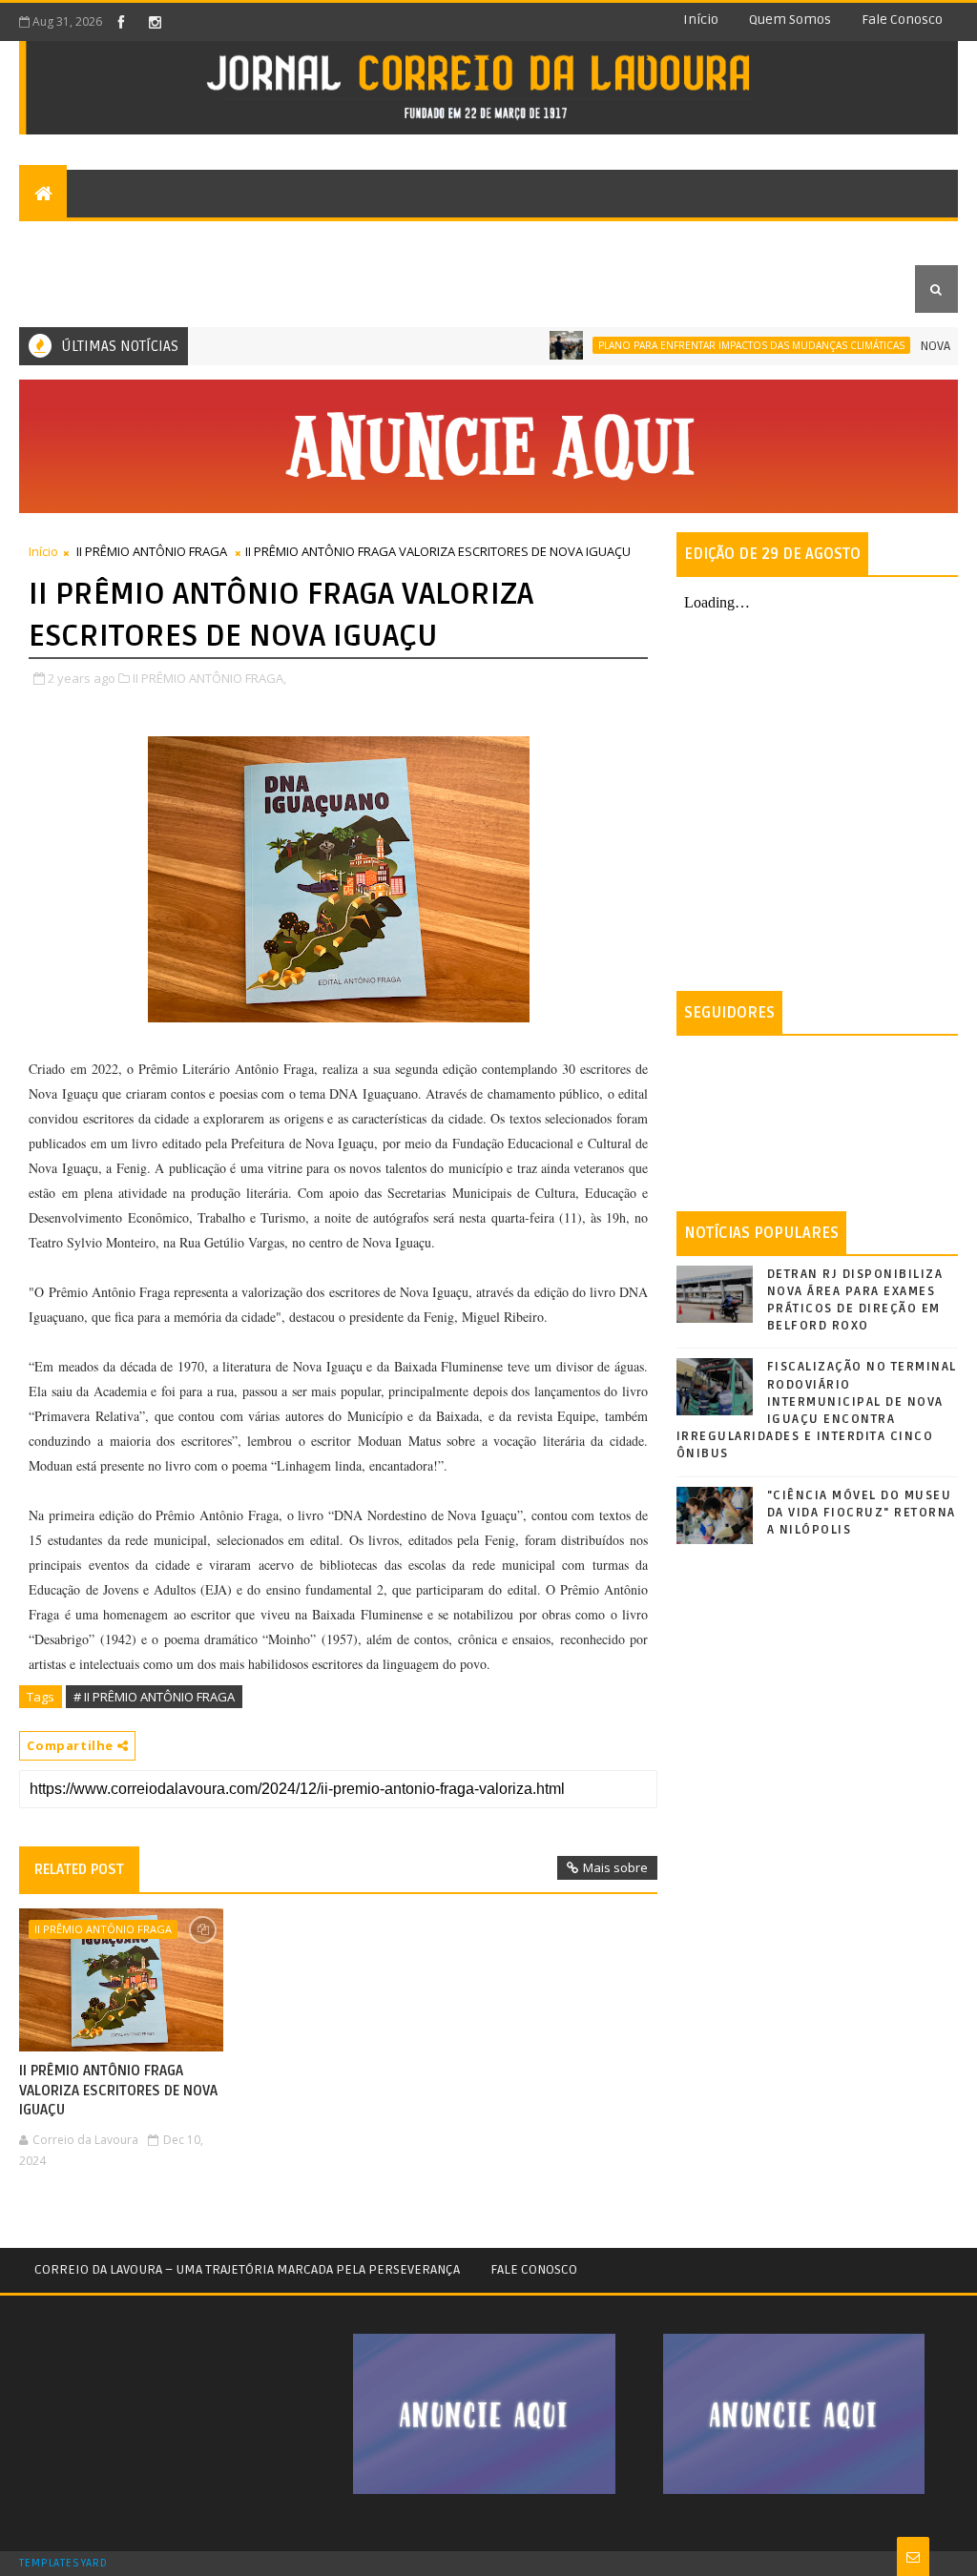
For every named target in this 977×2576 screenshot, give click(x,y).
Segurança (530, 241)
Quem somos (790, 20)
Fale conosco (902, 20)
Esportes (432, 241)
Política (624, 241)
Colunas (156, 241)
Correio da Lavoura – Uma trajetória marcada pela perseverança (247, 2269)
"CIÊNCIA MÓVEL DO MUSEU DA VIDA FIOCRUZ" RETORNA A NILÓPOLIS (862, 1513)
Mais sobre (615, 1867)
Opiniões (258, 241)
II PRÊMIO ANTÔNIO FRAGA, (209, 678)
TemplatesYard (63, 2564)
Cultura (343, 241)
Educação (66, 289)
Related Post (79, 1869)
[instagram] (155, 22)
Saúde (795, 241)
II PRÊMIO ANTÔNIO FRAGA (152, 551)
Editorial (66, 241)
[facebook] (121, 22)
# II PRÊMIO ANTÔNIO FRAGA (154, 1697)
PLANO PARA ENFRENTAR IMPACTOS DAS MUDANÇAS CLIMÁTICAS (710, 345)
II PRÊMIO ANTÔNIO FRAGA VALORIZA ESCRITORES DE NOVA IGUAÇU (118, 2090)
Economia (714, 241)
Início (701, 20)
